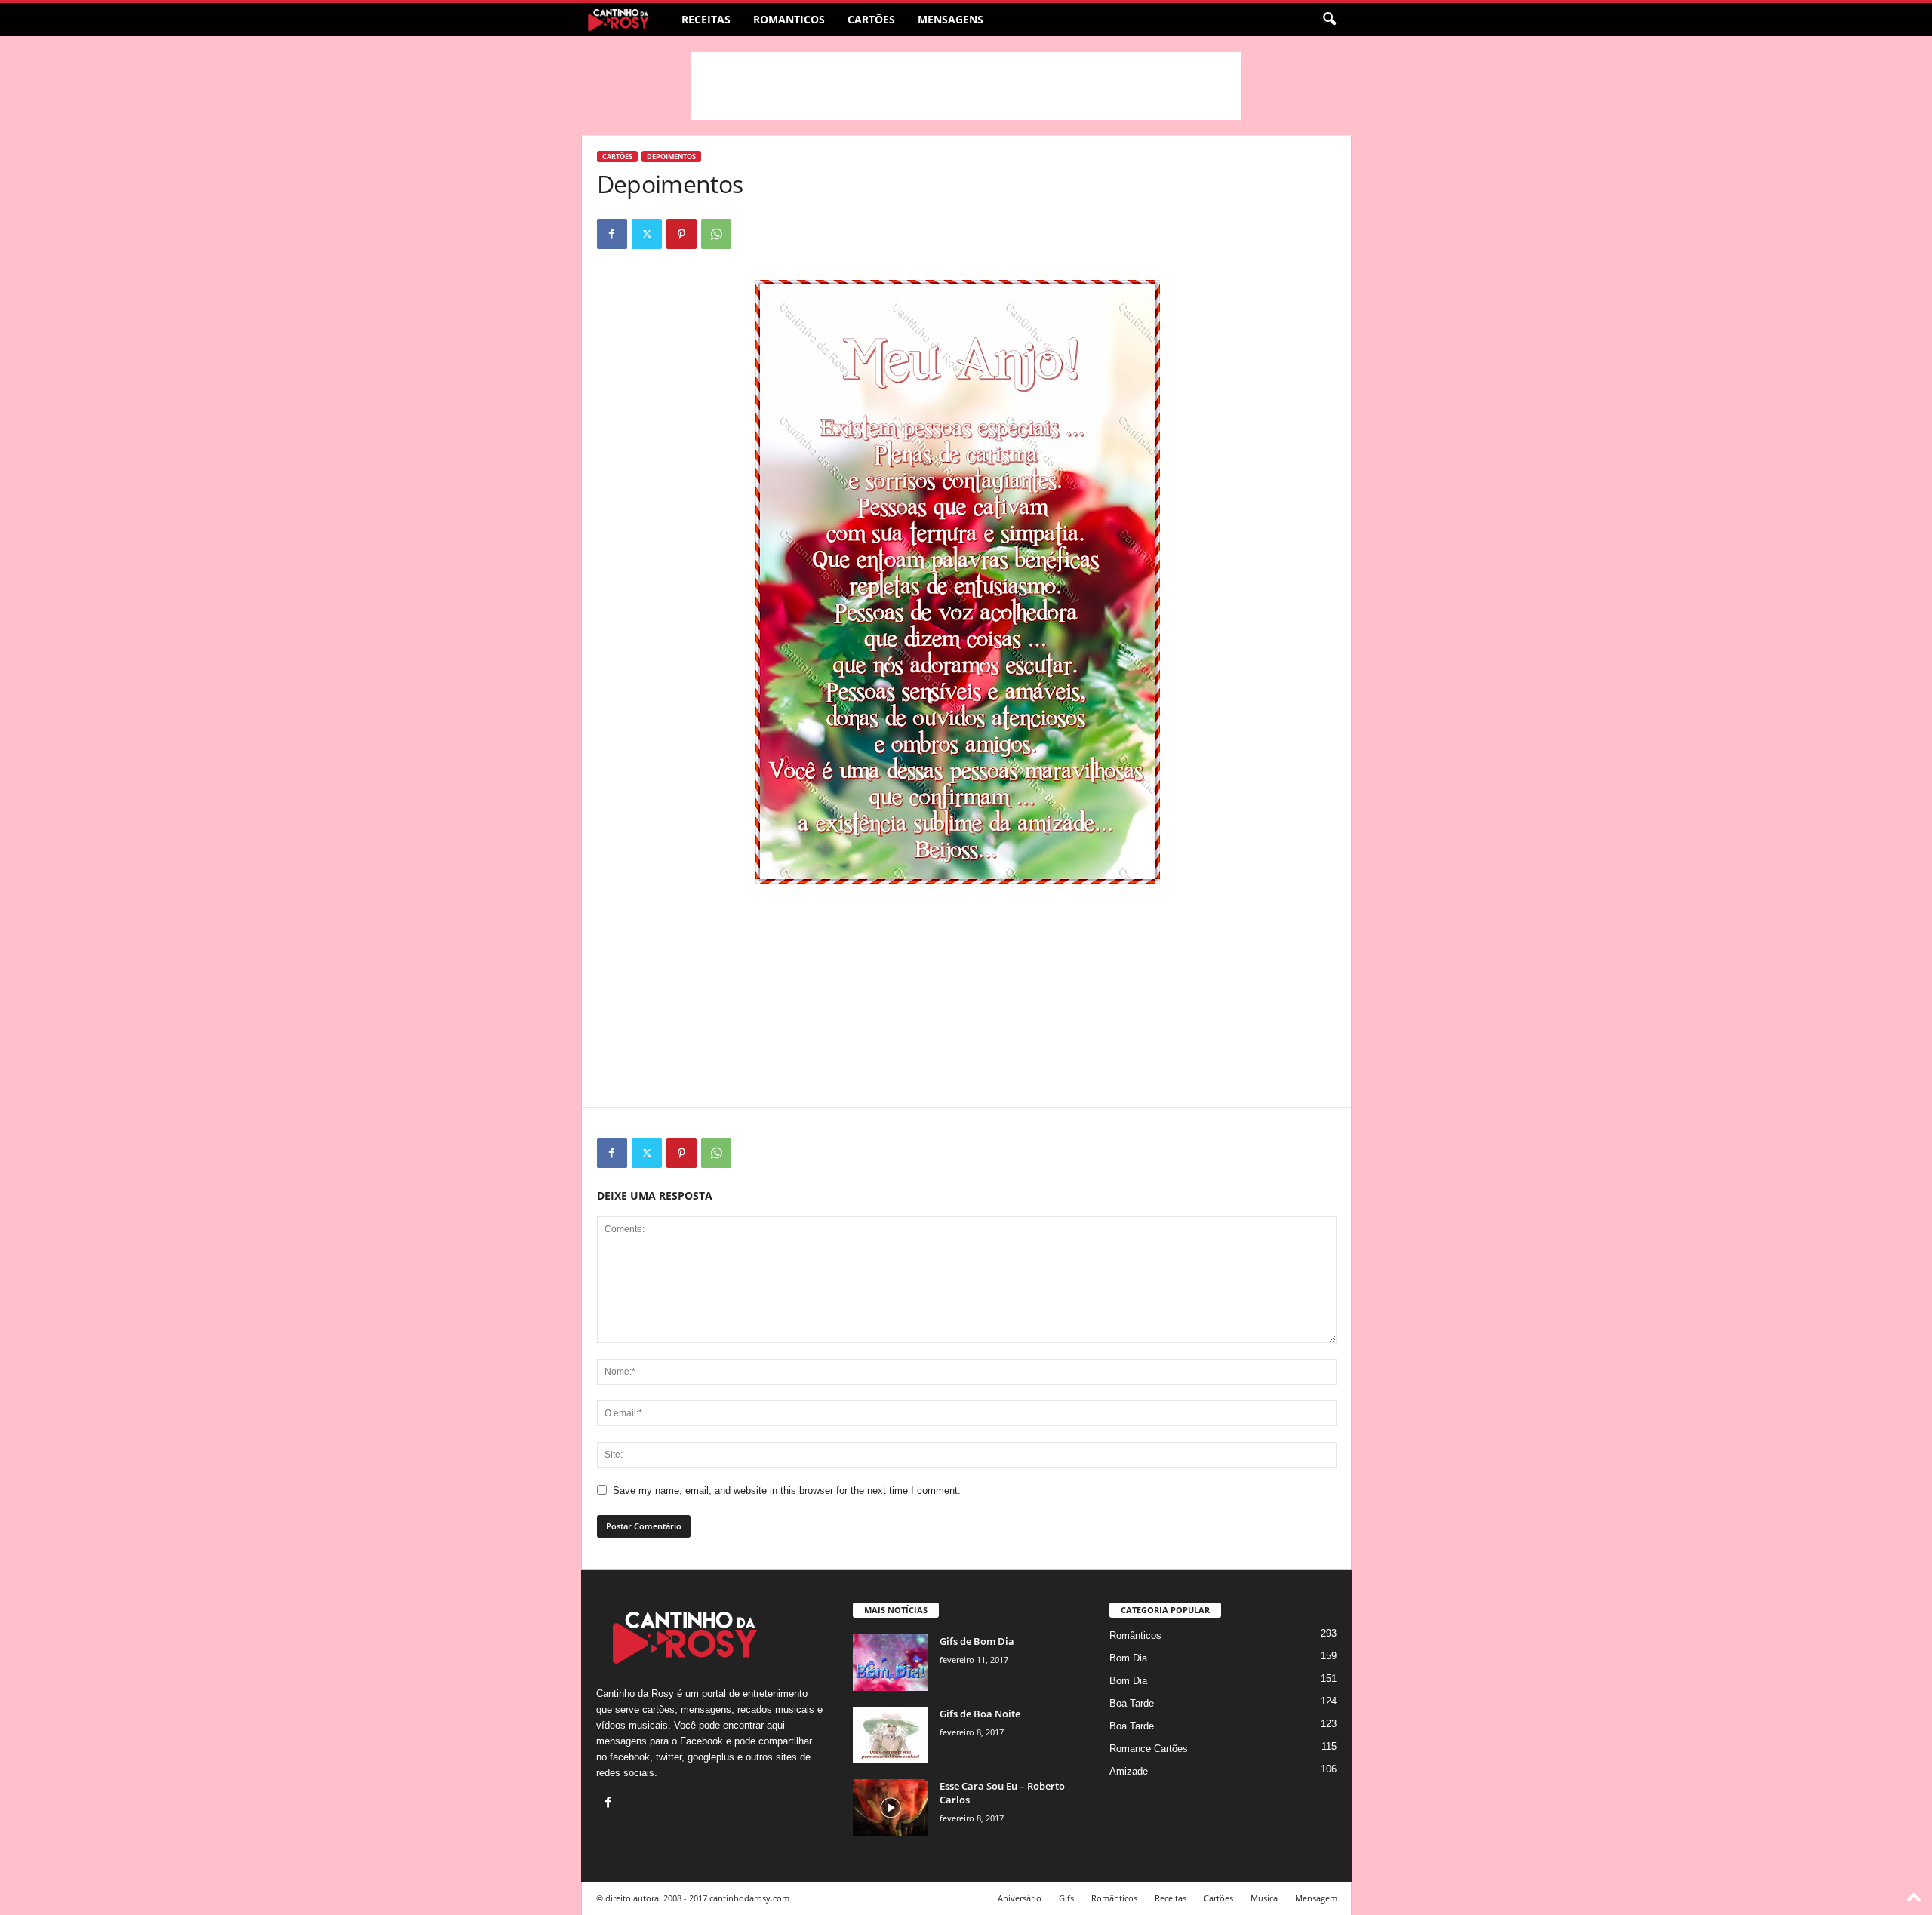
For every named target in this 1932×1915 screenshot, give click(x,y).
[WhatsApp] (716, 234)
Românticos (1135, 1635)
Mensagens (951, 19)
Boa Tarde (1132, 1703)
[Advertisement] (966, 86)
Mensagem (1316, 1898)
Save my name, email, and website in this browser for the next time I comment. (787, 1491)
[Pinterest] (681, 234)
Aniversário (1020, 1898)
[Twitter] (647, 234)
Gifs (1066, 1898)
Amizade (1129, 1771)
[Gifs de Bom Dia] (891, 1663)
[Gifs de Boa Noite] (891, 1735)
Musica (1264, 1898)
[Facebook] (612, 234)
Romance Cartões (1149, 1749)
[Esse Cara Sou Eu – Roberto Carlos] (891, 1807)
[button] (1329, 20)
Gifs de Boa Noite (980, 1714)
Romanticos (789, 19)
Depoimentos (671, 157)
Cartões (871, 19)
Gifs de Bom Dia (977, 1641)
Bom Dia (1128, 1658)
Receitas (706, 19)
